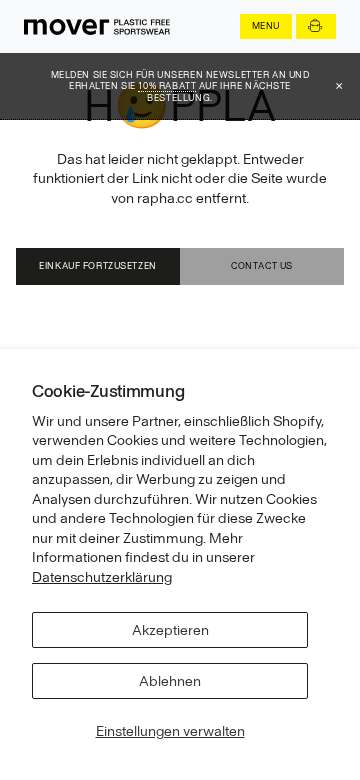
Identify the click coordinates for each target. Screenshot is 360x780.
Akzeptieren (170, 630)
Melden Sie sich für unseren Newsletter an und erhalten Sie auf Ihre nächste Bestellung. (180, 86)
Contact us (262, 265)
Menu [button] (266, 25)
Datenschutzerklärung (102, 577)
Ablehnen (170, 681)
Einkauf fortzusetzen (98, 265)
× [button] (339, 86)
